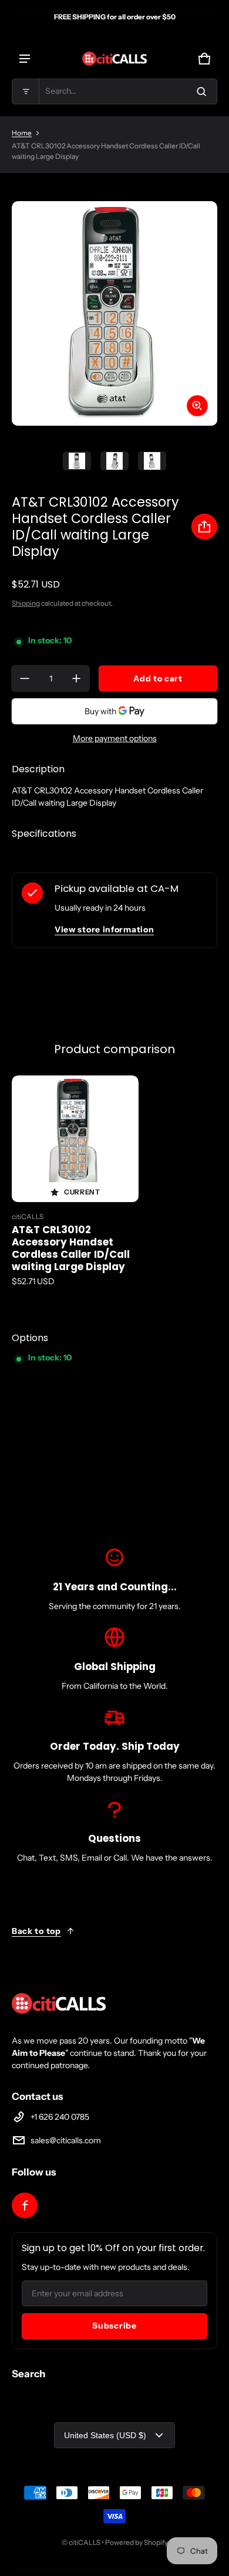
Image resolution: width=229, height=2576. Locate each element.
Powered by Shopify (137, 2542)
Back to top (36, 1931)
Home (22, 133)
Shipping (26, 603)
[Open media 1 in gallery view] (77, 461)
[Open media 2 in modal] (114, 313)
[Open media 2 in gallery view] (114, 461)
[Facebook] (25, 2205)
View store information (104, 929)
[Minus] (25, 678)
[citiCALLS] (114, 59)
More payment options (115, 738)
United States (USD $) (105, 2435)
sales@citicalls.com (66, 2140)
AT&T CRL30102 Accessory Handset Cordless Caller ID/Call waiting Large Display (71, 1248)
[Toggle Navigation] (25, 59)
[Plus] (76, 678)
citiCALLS (85, 2542)
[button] (114, 91)
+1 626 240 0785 (60, 2117)
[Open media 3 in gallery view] (152, 461)
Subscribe (114, 2326)
